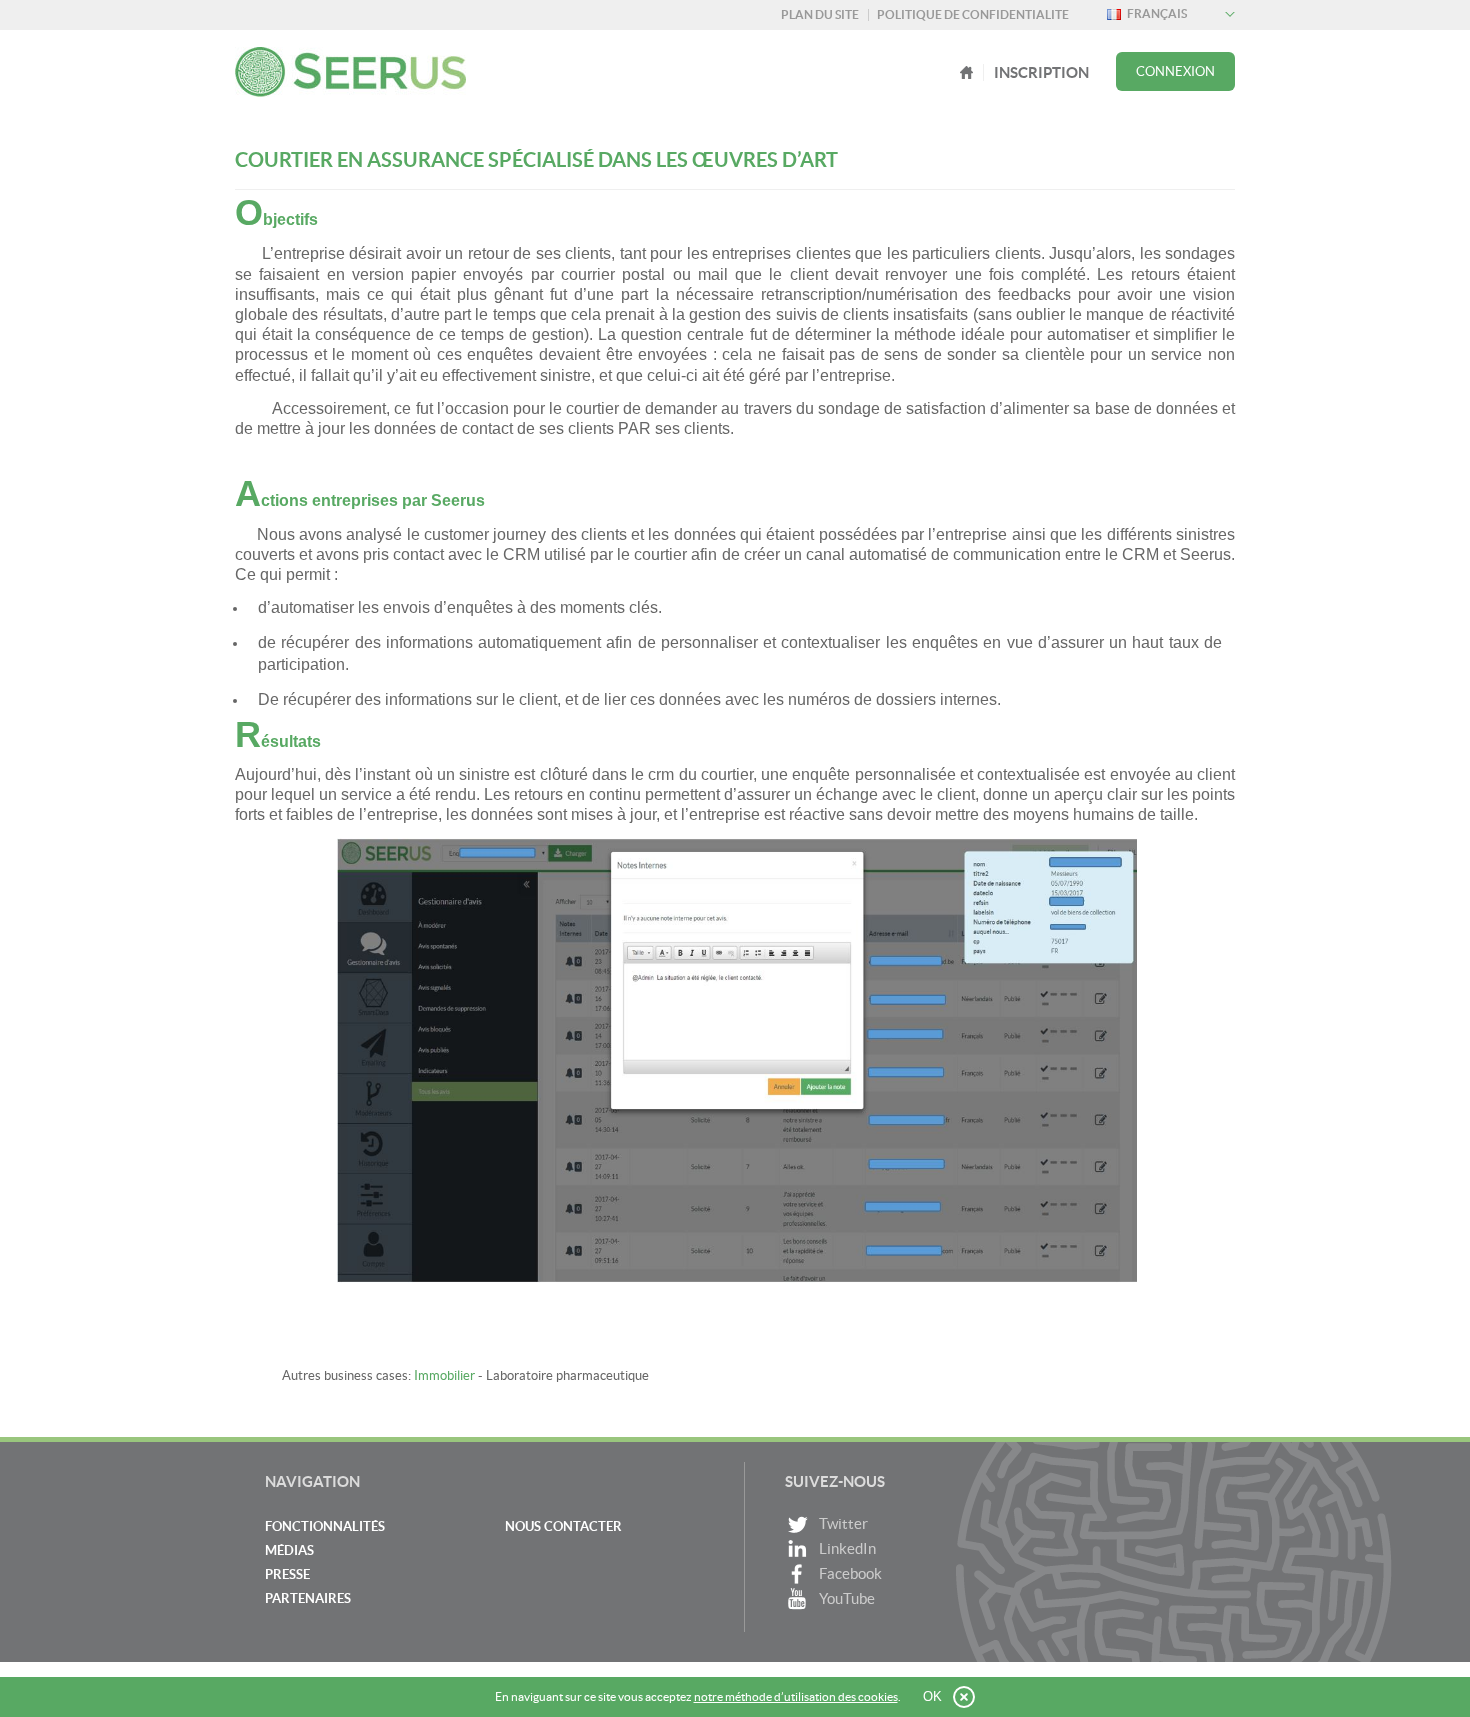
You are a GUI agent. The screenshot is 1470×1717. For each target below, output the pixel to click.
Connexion (1175, 71)
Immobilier (444, 1375)
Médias (289, 1550)
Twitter (843, 1523)
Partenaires (308, 1598)
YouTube (847, 1598)
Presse (287, 1574)
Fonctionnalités (325, 1526)
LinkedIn (847, 1548)
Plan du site (820, 14)
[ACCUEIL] (967, 72)
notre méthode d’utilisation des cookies (796, 1696)
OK (932, 1696)
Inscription (1041, 72)
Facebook (850, 1573)
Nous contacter (563, 1526)
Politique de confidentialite (973, 14)
